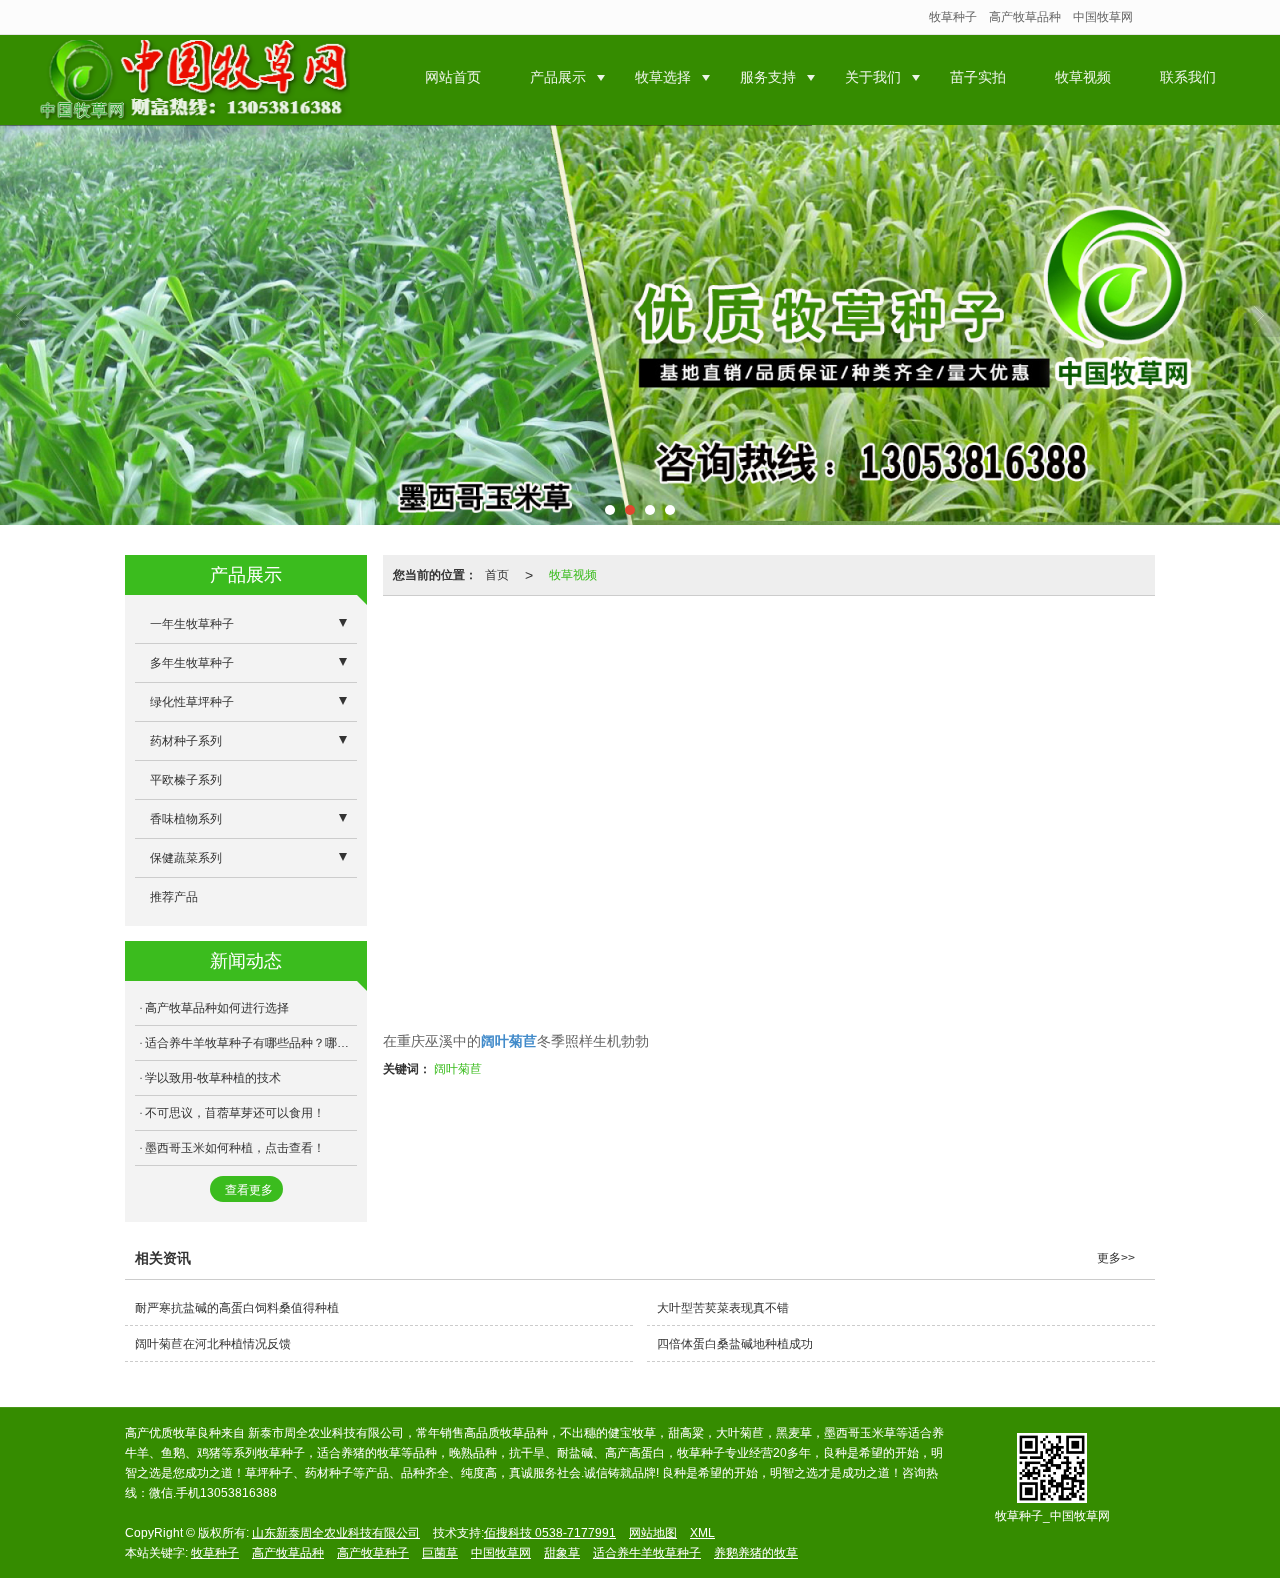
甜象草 (562, 1553)
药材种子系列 (186, 741)
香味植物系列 (186, 819)
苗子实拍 (978, 77)
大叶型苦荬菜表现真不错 (723, 1308)
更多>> (1116, 1258)
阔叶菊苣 (458, 1069)
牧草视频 (1083, 77)
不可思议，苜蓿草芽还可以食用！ (235, 1113)
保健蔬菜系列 (186, 858)
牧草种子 (953, 17)
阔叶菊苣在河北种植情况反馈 (213, 1344)
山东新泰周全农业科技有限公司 (336, 1533)
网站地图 (653, 1533)
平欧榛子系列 (186, 780)
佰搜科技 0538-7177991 (550, 1533)
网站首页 (453, 77)
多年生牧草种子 (192, 663)
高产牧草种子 (373, 1553)
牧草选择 (663, 77)
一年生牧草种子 (192, 624)
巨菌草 (440, 1553)
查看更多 (249, 1190)
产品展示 (558, 77)
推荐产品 (174, 897)
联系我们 (1188, 77)
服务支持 (768, 77)
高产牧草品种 (1025, 17)
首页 (497, 575)
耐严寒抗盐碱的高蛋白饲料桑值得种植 (237, 1308)
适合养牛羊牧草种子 (647, 1553)
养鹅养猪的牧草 (756, 1553)
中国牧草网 (1103, 17)
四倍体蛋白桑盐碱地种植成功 (735, 1344)
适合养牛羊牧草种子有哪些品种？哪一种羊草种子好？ (251, 1043)
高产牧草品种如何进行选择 (217, 1008)
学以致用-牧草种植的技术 (213, 1078)
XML (702, 1533)
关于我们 (873, 77)
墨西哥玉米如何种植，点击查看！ (235, 1148)
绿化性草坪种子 (192, 702)
